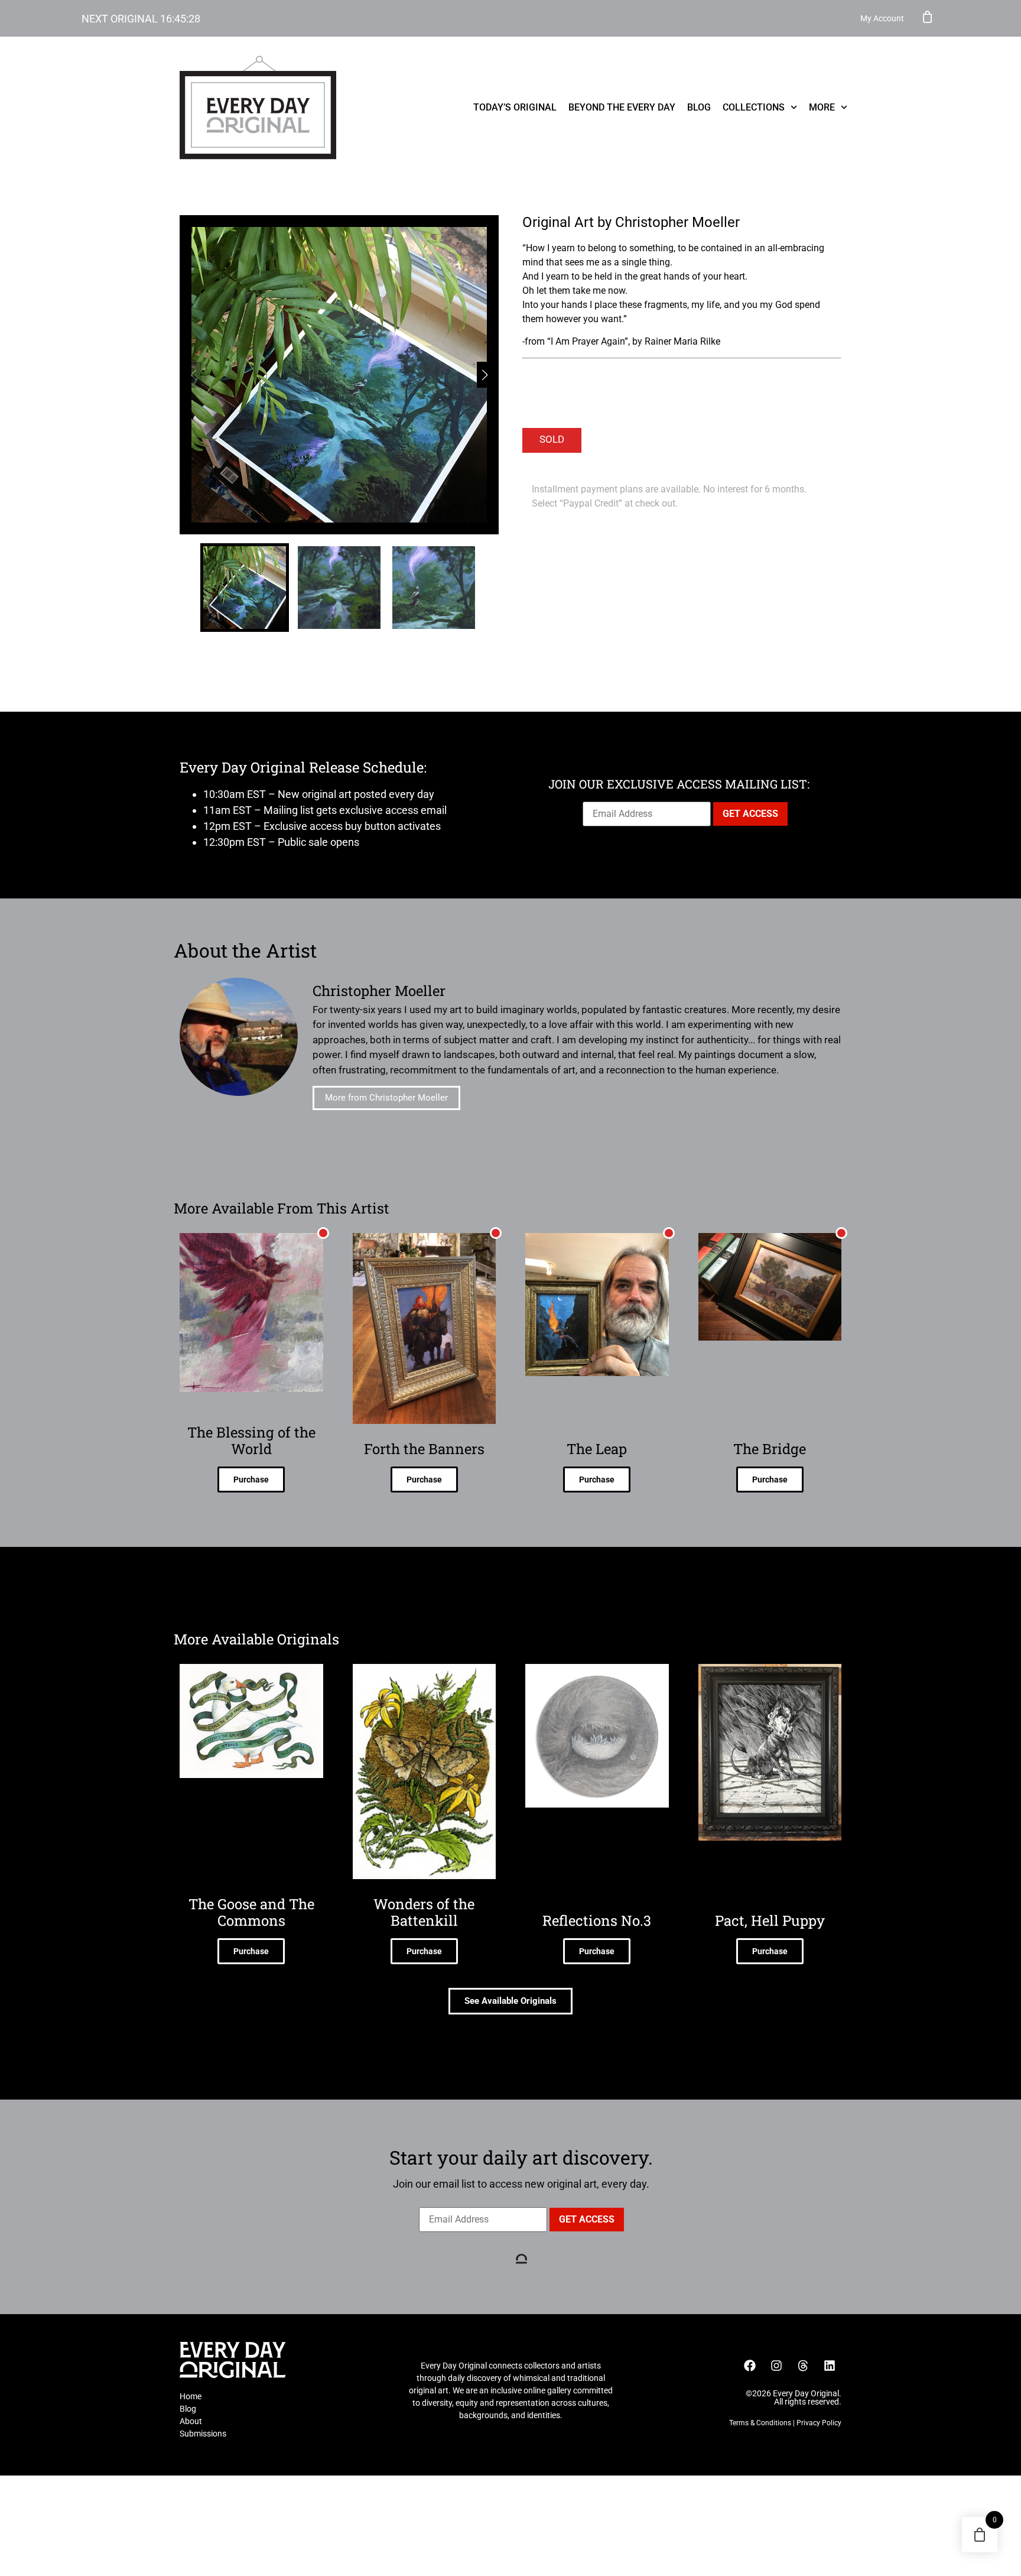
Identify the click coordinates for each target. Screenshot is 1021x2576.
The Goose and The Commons (251, 1912)
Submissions (203, 2434)
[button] (485, 375)
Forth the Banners (424, 1449)
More (822, 107)
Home (191, 2396)
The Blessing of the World (251, 1441)
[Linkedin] (830, 2366)
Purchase (251, 1480)
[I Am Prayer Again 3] (339, 375)
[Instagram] (776, 2366)
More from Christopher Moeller (386, 1098)
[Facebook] (750, 2366)
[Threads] (803, 2366)
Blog (699, 107)
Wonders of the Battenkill (424, 1912)
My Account (882, 18)
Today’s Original (515, 107)
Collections (754, 107)
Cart (928, 17)
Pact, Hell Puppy (770, 1920)
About (191, 2421)
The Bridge (770, 1449)
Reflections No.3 (597, 1920)
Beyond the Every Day (622, 107)
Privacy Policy (819, 2423)
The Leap (597, 1449)
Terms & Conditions (760, 2423)
